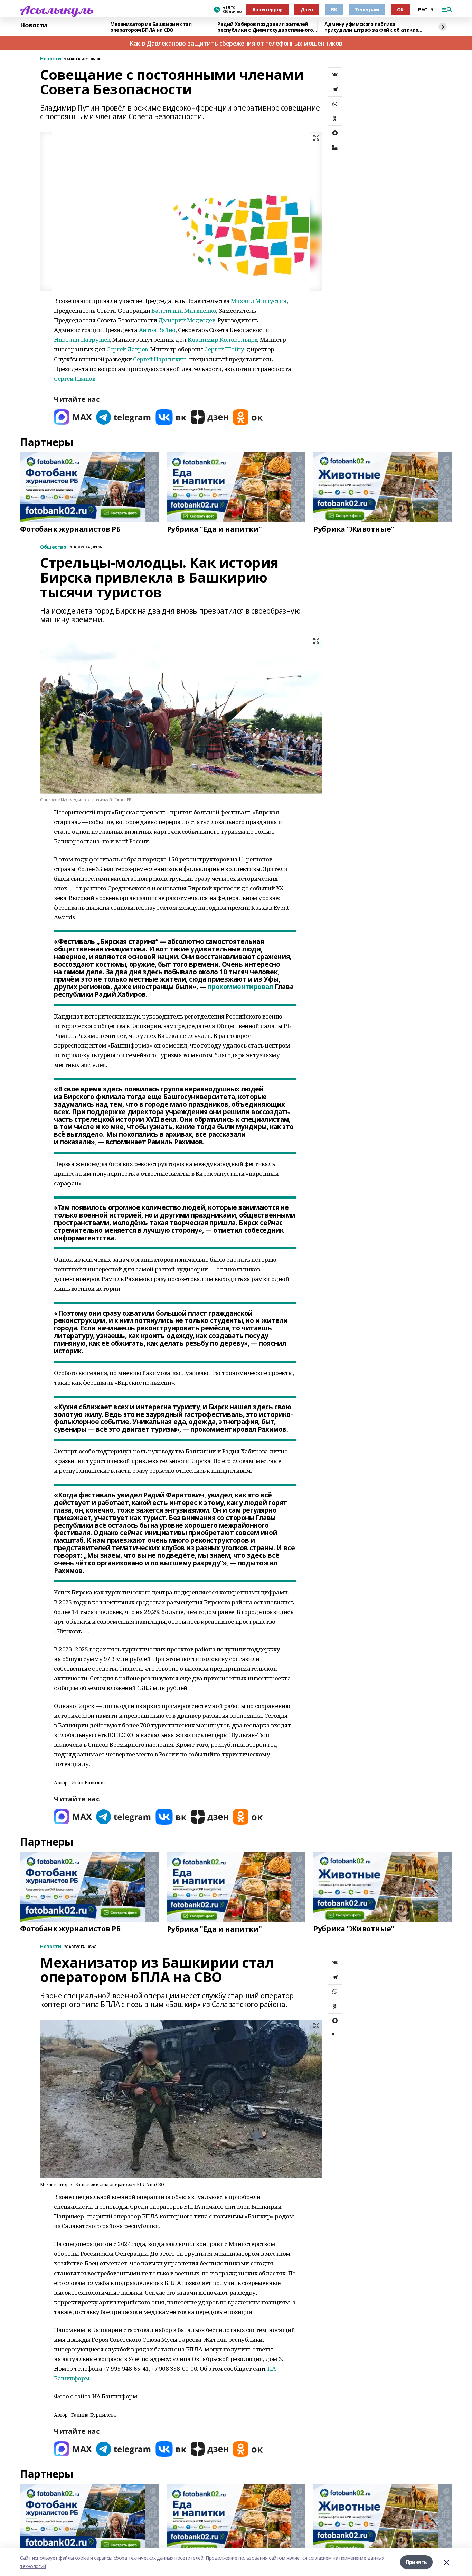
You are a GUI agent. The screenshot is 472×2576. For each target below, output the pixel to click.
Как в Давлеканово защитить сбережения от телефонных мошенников (236, 43)
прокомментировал (240, 987)
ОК (400, 10)
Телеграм (367, 10)
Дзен (307, 10)
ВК (334, 10)
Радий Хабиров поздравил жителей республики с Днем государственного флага (265, 27)
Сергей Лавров (127, 349)
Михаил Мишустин (259, 301)
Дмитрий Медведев (187, 320)
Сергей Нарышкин (159, 359)
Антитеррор (267, 10)
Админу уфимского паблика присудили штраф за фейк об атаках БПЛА (371, 27)
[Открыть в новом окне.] (73, 417)
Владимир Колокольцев (223, 339)
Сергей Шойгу (224, 349)
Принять (416, 2562)
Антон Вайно (157, 330)
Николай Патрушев (82, 339)
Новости (34, 25)
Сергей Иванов (75, 378)
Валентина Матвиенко (184, 310)
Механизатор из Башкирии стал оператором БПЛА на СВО (151, 27)
